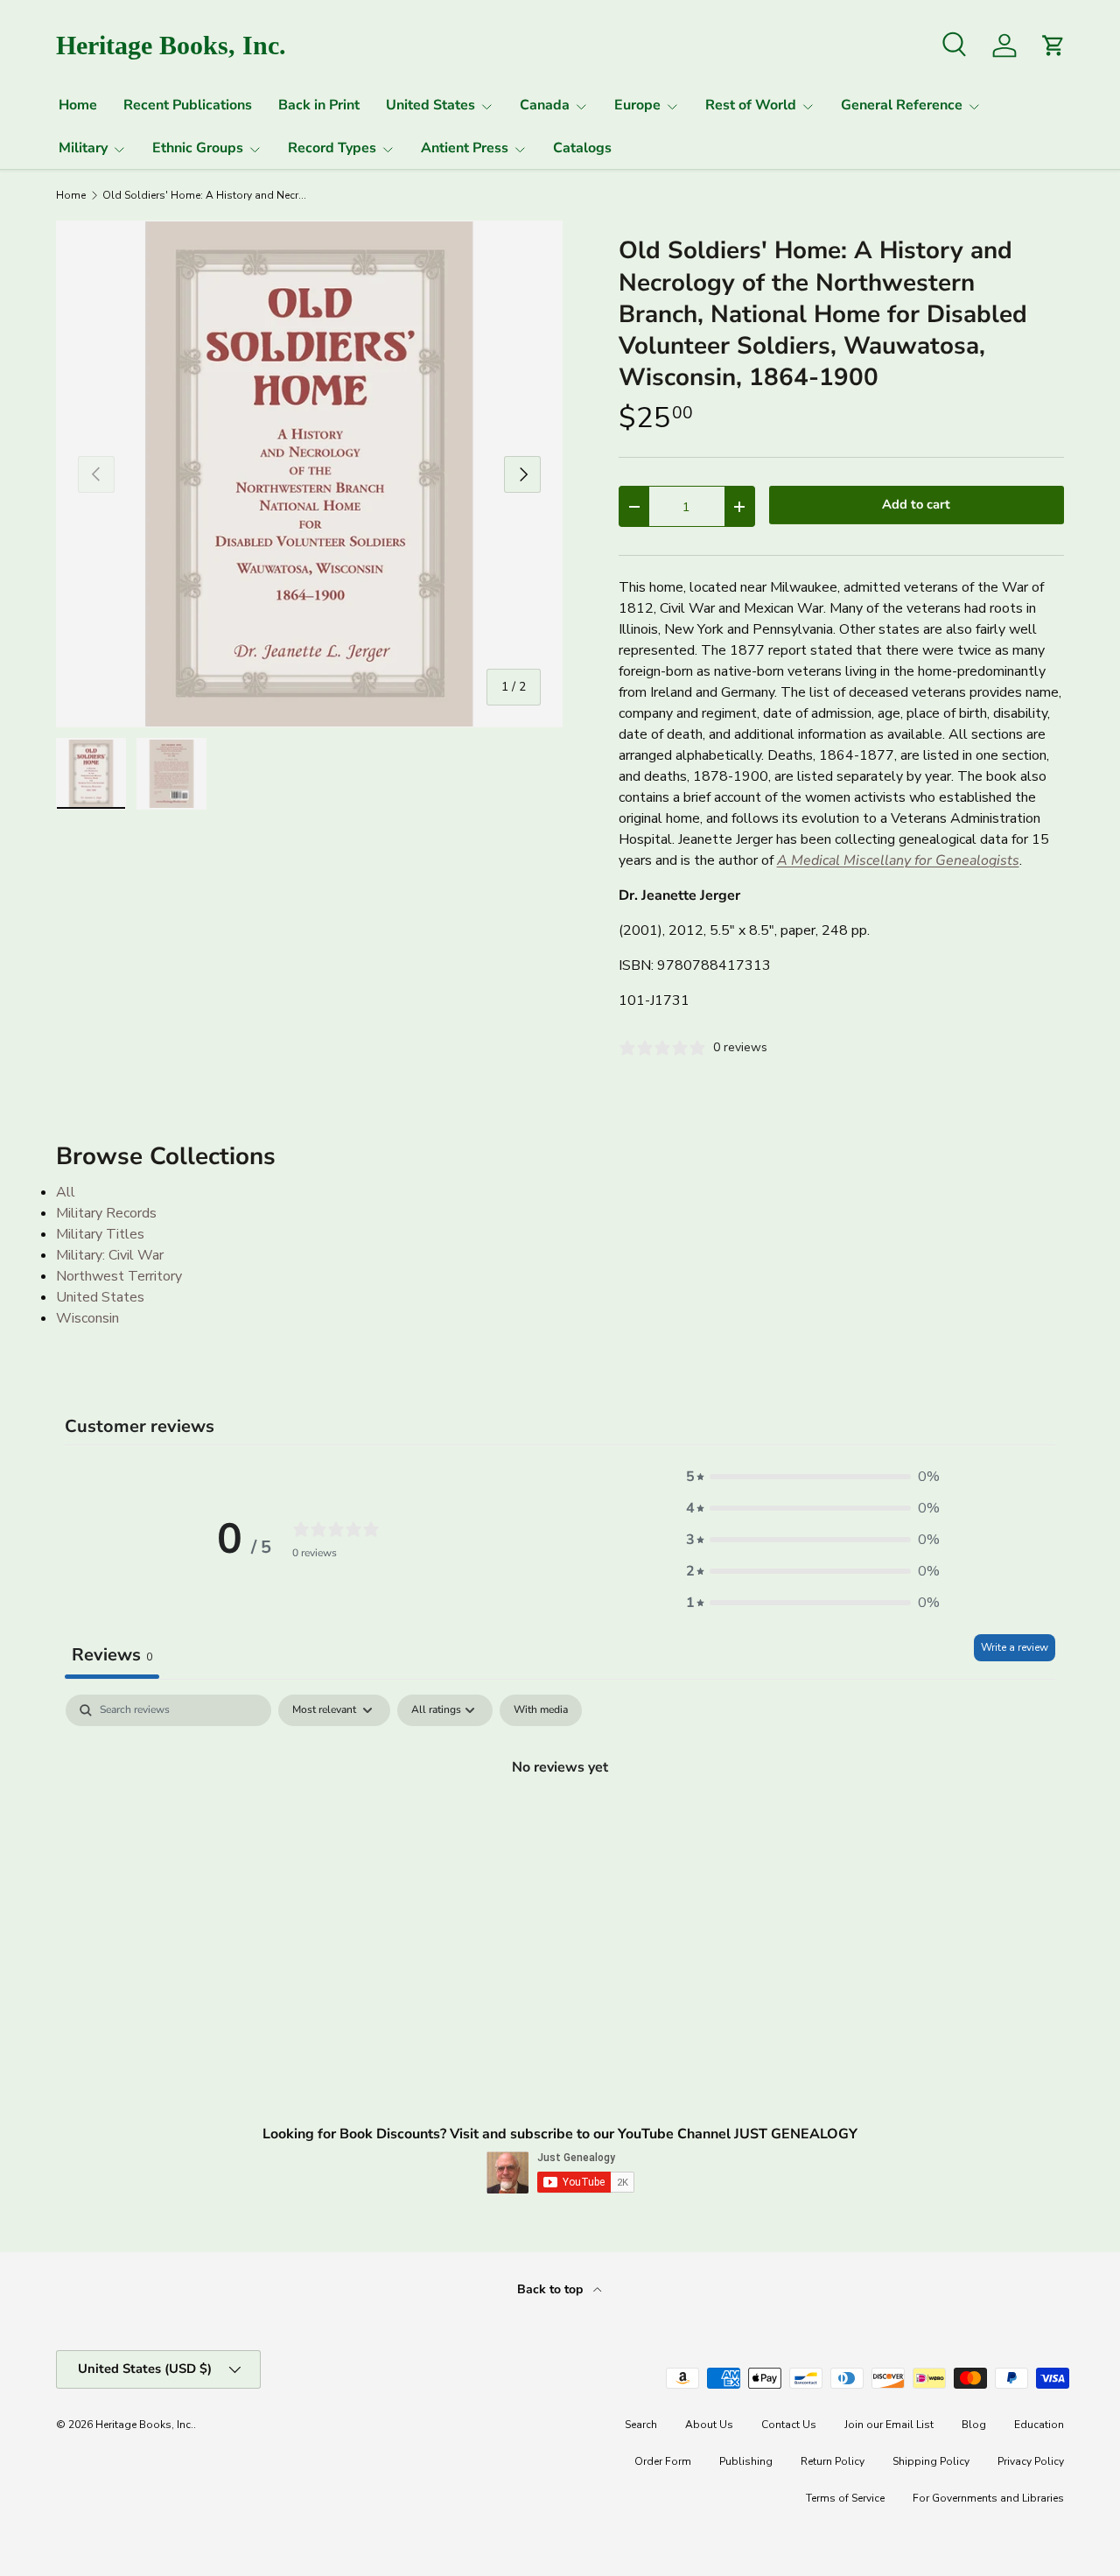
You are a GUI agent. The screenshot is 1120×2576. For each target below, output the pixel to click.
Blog (974, 2425)
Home (78, 105)
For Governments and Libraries (988, 2498)
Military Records (106, 1213)
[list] (309, 474)
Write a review (1015, 1647)
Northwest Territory (119, 1276)
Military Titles (100, 1234)
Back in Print (319, 105)
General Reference (902, 105)
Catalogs (582, 148)
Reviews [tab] (112, 1655)
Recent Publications (188, 105)
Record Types (332, 148)
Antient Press (465, 148)
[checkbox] (541, 1710)
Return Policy (833, 2461)
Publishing (746, 2461)
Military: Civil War (110, 1255)
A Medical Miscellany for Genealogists (898, 860)
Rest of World (751, 105)
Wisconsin (87, 1318)
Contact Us (789, 2425)
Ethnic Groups (198, 148)
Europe (637, 105)
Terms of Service (845, 2498)
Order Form (663, 2461)
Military (83, 148)
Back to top (552, 2289)
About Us (709, 2425)
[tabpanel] (560, 1826)
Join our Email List (889, 2425)
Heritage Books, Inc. (144, 2425)
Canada (545, 105)
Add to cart (916, 504)
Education (1039, 2425)
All (66, 1192)
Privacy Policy (1031, 2461)
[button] (813, 1477)
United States (430, 105)
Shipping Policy (931, 2461)
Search (641, 2425)
